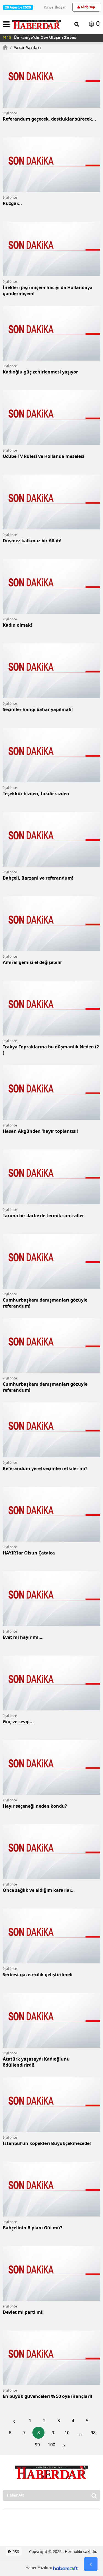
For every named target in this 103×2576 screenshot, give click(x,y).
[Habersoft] (65, 2568)
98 (93, 2433)
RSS (15, 2551)
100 (51, 2445)
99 (37, 2445)
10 (67, 2433)
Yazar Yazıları (25, 47)
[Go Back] (91, 2564)
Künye (49, 7)
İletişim (61, 7)
